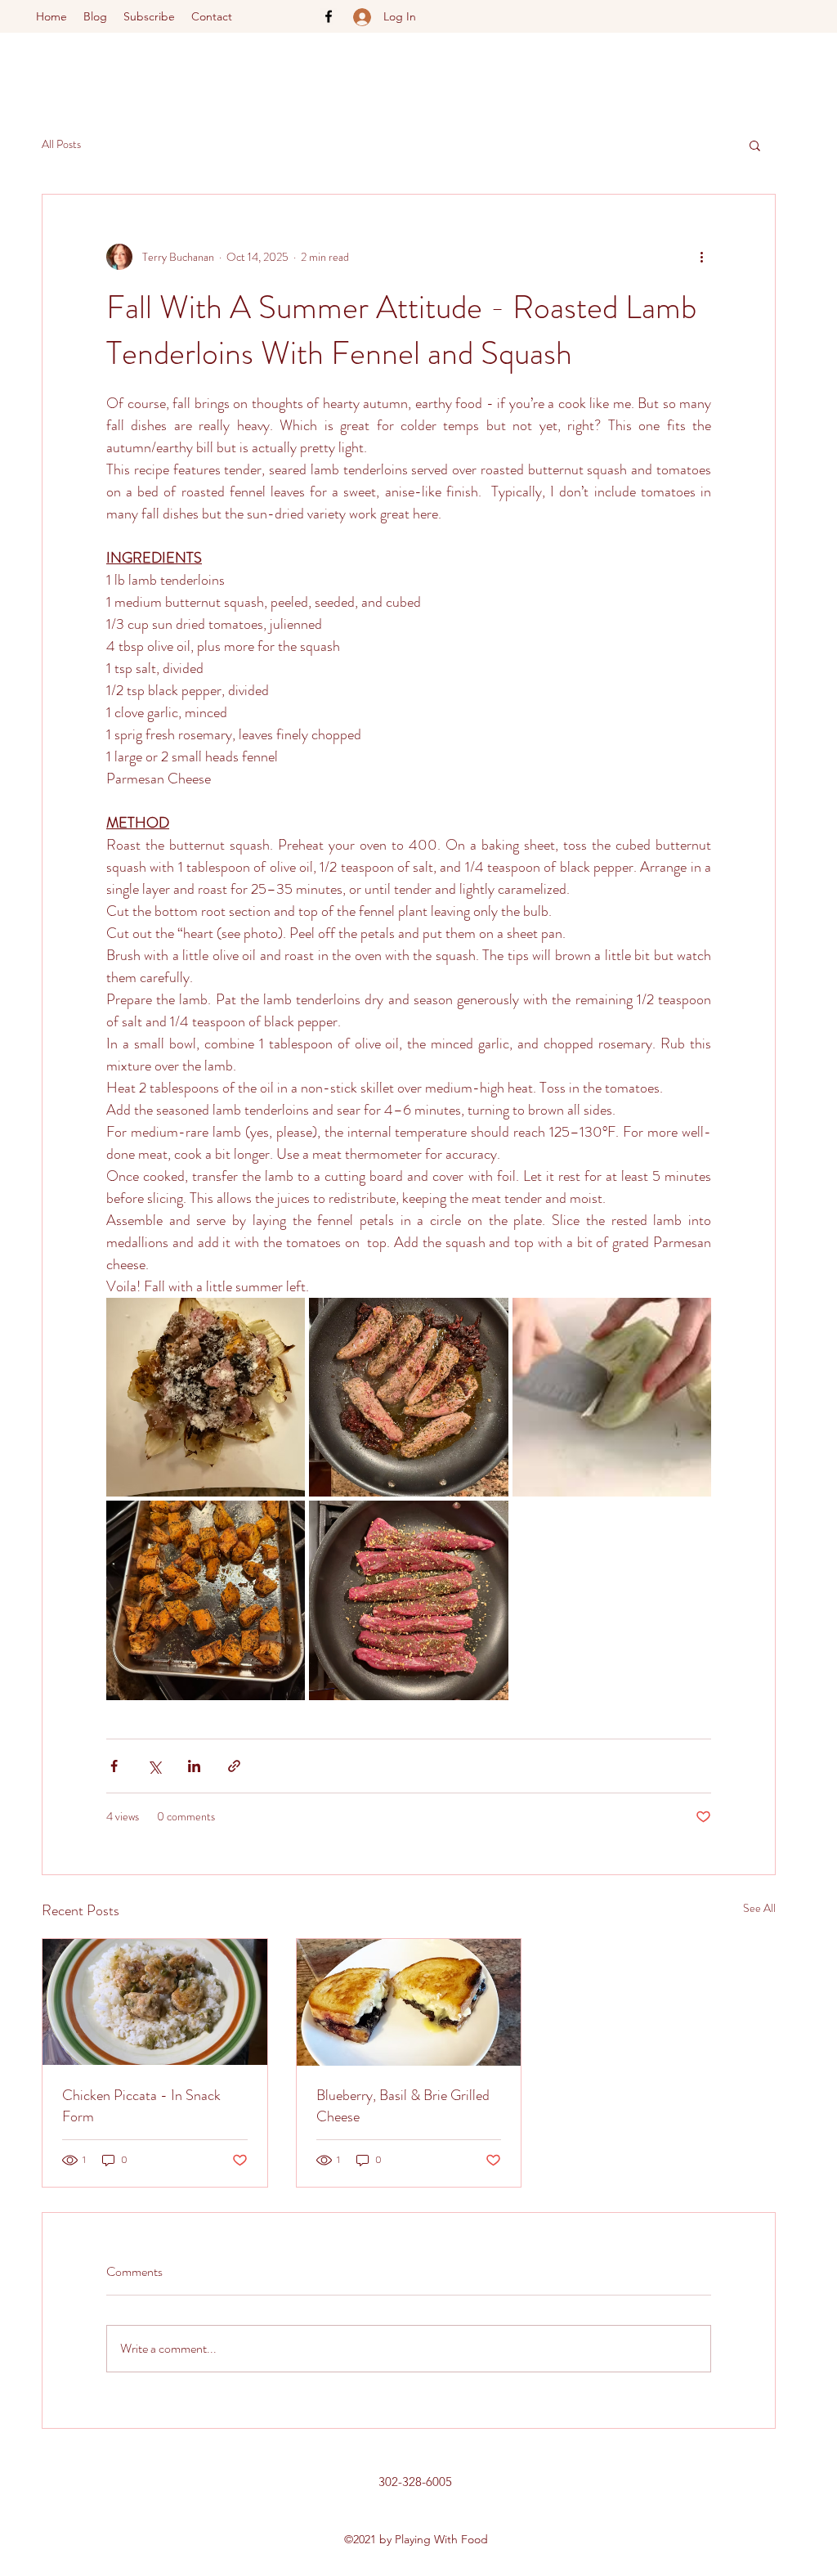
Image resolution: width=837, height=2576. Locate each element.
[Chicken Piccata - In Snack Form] (155, 2002)
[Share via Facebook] (114, 1766)
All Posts (61, 144)
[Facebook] (329, 16)
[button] (755, 145)
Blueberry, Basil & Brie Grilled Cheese (403, 2106)
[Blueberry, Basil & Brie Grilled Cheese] (409, 2002)
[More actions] (701, 257)
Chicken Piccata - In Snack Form (141, 2106)
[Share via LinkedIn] (194, 1766)
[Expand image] (206, 1397)
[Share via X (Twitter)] (154, 1766)
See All (759, 1908)
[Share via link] (234, 1766)
